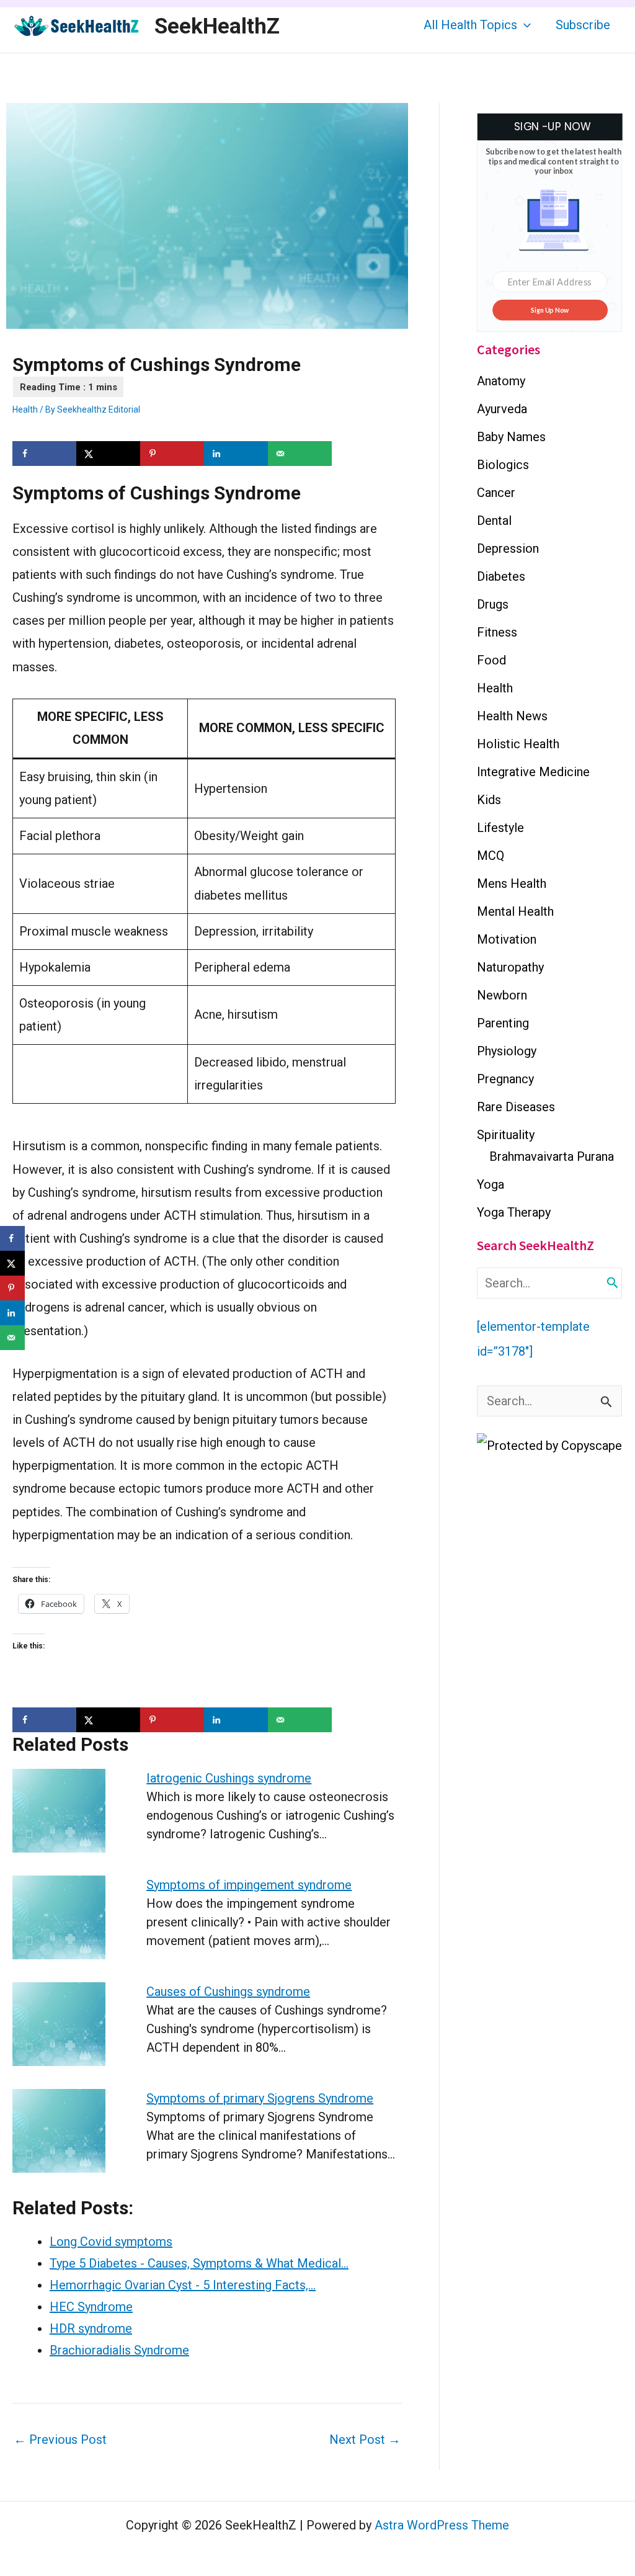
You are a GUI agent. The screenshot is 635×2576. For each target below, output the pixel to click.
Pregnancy (505, 1079)
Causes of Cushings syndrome (228, 1992)
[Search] (613, 1283)
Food (491, 660)
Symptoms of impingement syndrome (249, 1885)
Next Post (365, 2440)
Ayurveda (502, 409)
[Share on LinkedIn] (236, 454)
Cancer (496, 493)
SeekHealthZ (217, 26)
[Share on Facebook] (44, 454)
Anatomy (501, 381)
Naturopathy (510, 967)
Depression (508, 548)
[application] (524, 25)
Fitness (497, 632)
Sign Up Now (550, 310)
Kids (489, 800)
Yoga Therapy (514, 1212)
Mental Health (515, 911)
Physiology (507, 1051)
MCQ (491, 856)
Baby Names (511, 437)
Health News (512, 716)
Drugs (493, 604)
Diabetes (501, 576)
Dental (494, 521)
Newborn (502, 995)
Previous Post (60, 2440)
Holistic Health (518, 744)
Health (25, 409)
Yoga (491, 1184)
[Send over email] (300, 454)
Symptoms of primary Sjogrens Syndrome (260, 2098)
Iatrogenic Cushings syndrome (229, 1778)
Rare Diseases (516, 1107)
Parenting (503, 1023)
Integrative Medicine (533, 772)
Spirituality (506, 1135)
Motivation (507, 939)
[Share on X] (108, 454)
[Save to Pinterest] (172, 454)
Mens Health (512, 883)
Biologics (503, 465)
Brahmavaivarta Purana (552, 1156)
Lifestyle (500, 828)
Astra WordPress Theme (442, 2525)
